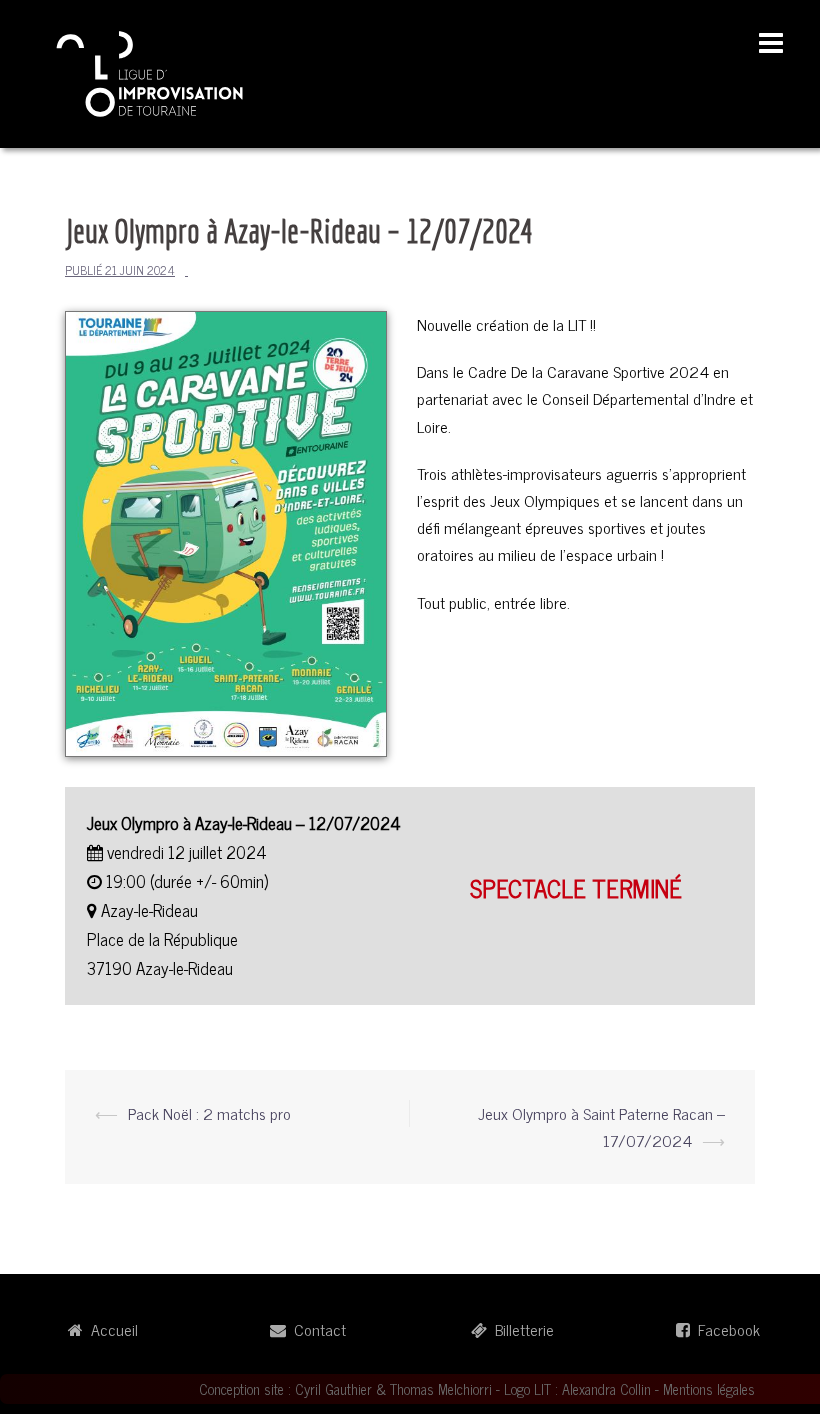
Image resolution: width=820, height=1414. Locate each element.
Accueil (110, 1329)
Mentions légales (709, 1389)
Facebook (725, 1329)
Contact (316, 1329)
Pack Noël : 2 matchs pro (209, 1113)
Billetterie (520, 1329)
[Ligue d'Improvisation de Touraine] (150, 71)
